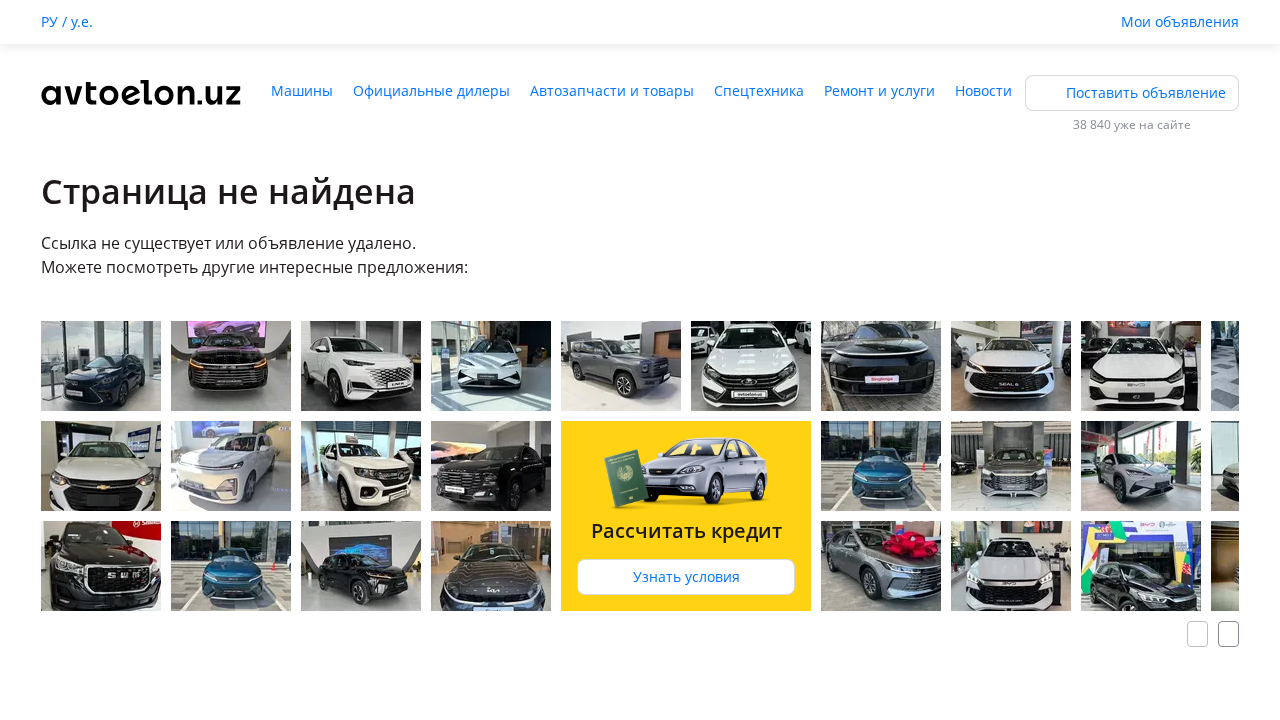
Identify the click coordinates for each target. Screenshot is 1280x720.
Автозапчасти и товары (612, 90)
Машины (302, 90)
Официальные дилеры (431, 90)
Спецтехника (759, 90)
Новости (983, 90)
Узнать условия (686, 576)
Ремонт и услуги (879, 90)
